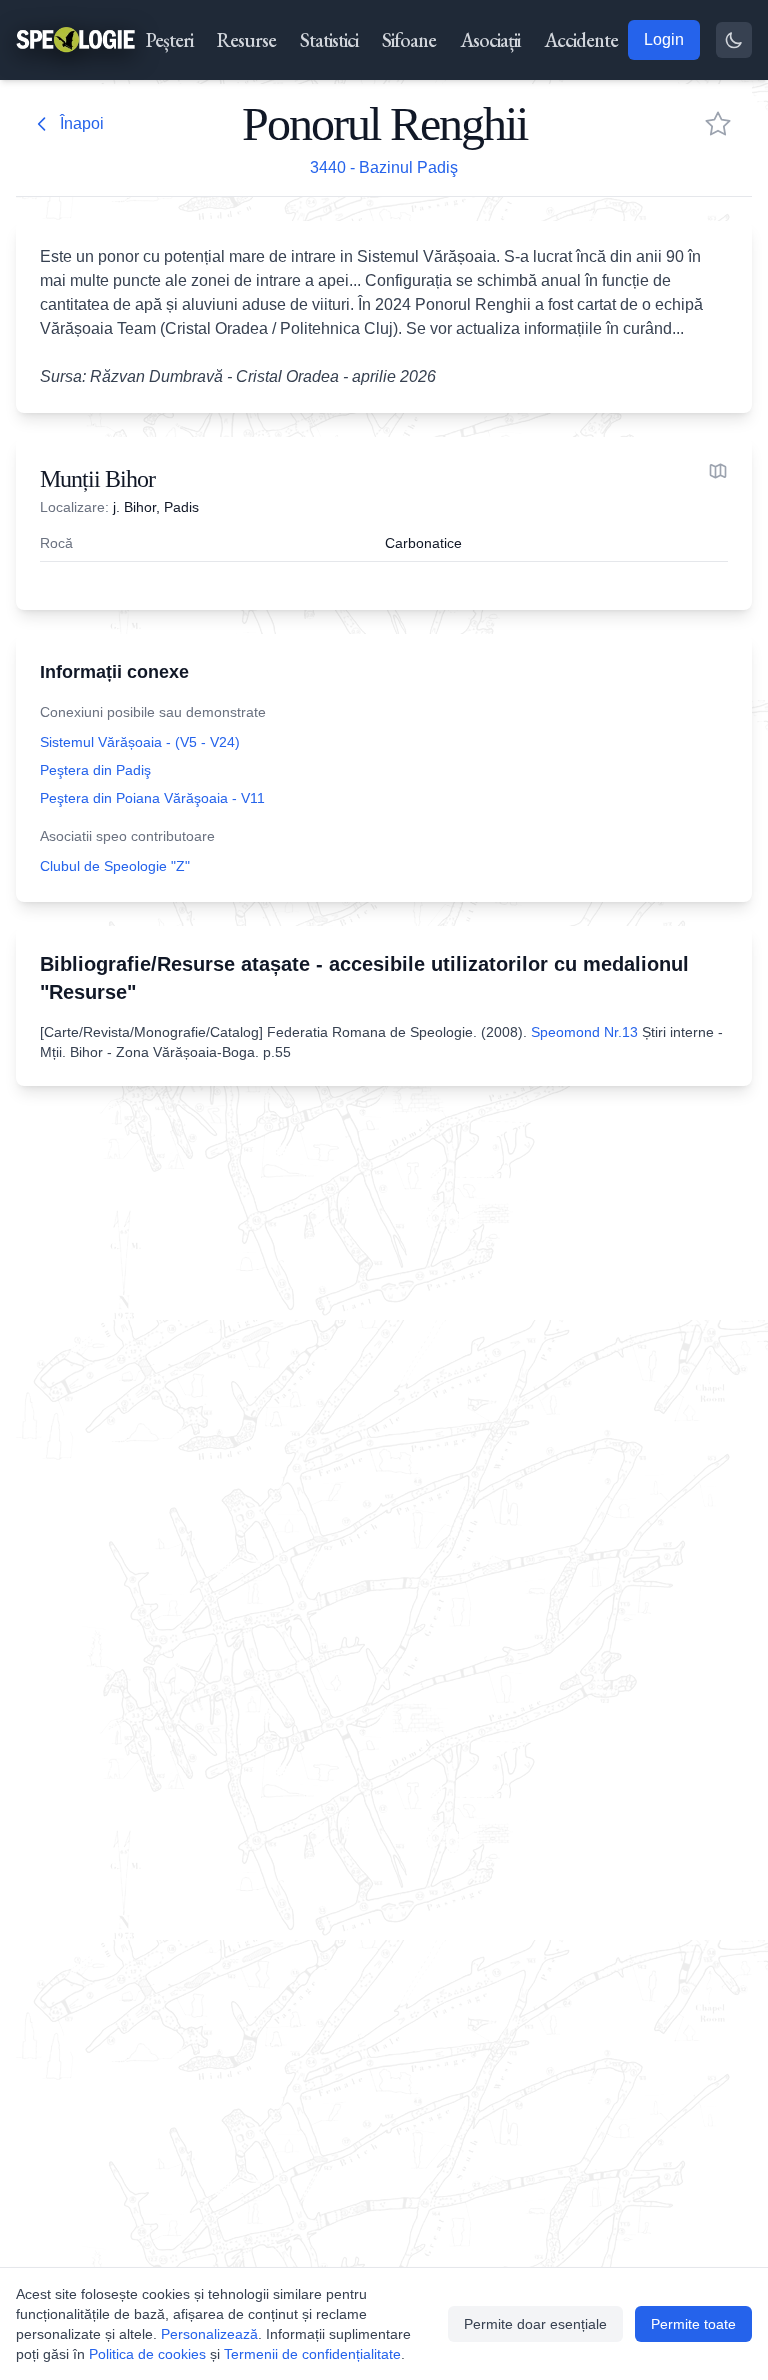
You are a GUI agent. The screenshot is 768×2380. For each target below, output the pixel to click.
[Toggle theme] (734, 40)
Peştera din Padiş (95, 770)
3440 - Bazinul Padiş (384, 167)
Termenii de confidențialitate (312, 2354)
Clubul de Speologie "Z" (115, 866)
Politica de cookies (147, 2354)
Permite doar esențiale (535, 2324)
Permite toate (693, 2324)
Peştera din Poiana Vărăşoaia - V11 (152, 798)
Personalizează (209, 2334)
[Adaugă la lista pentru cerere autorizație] (718, 124)
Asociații (490, 40)
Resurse (246, 40)
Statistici (329, 40)
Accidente (581, 40)
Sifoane (409, 40)
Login (664, 39)
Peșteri (169, 40)
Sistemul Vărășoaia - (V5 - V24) (140, 742)
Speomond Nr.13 (584, 1032)
